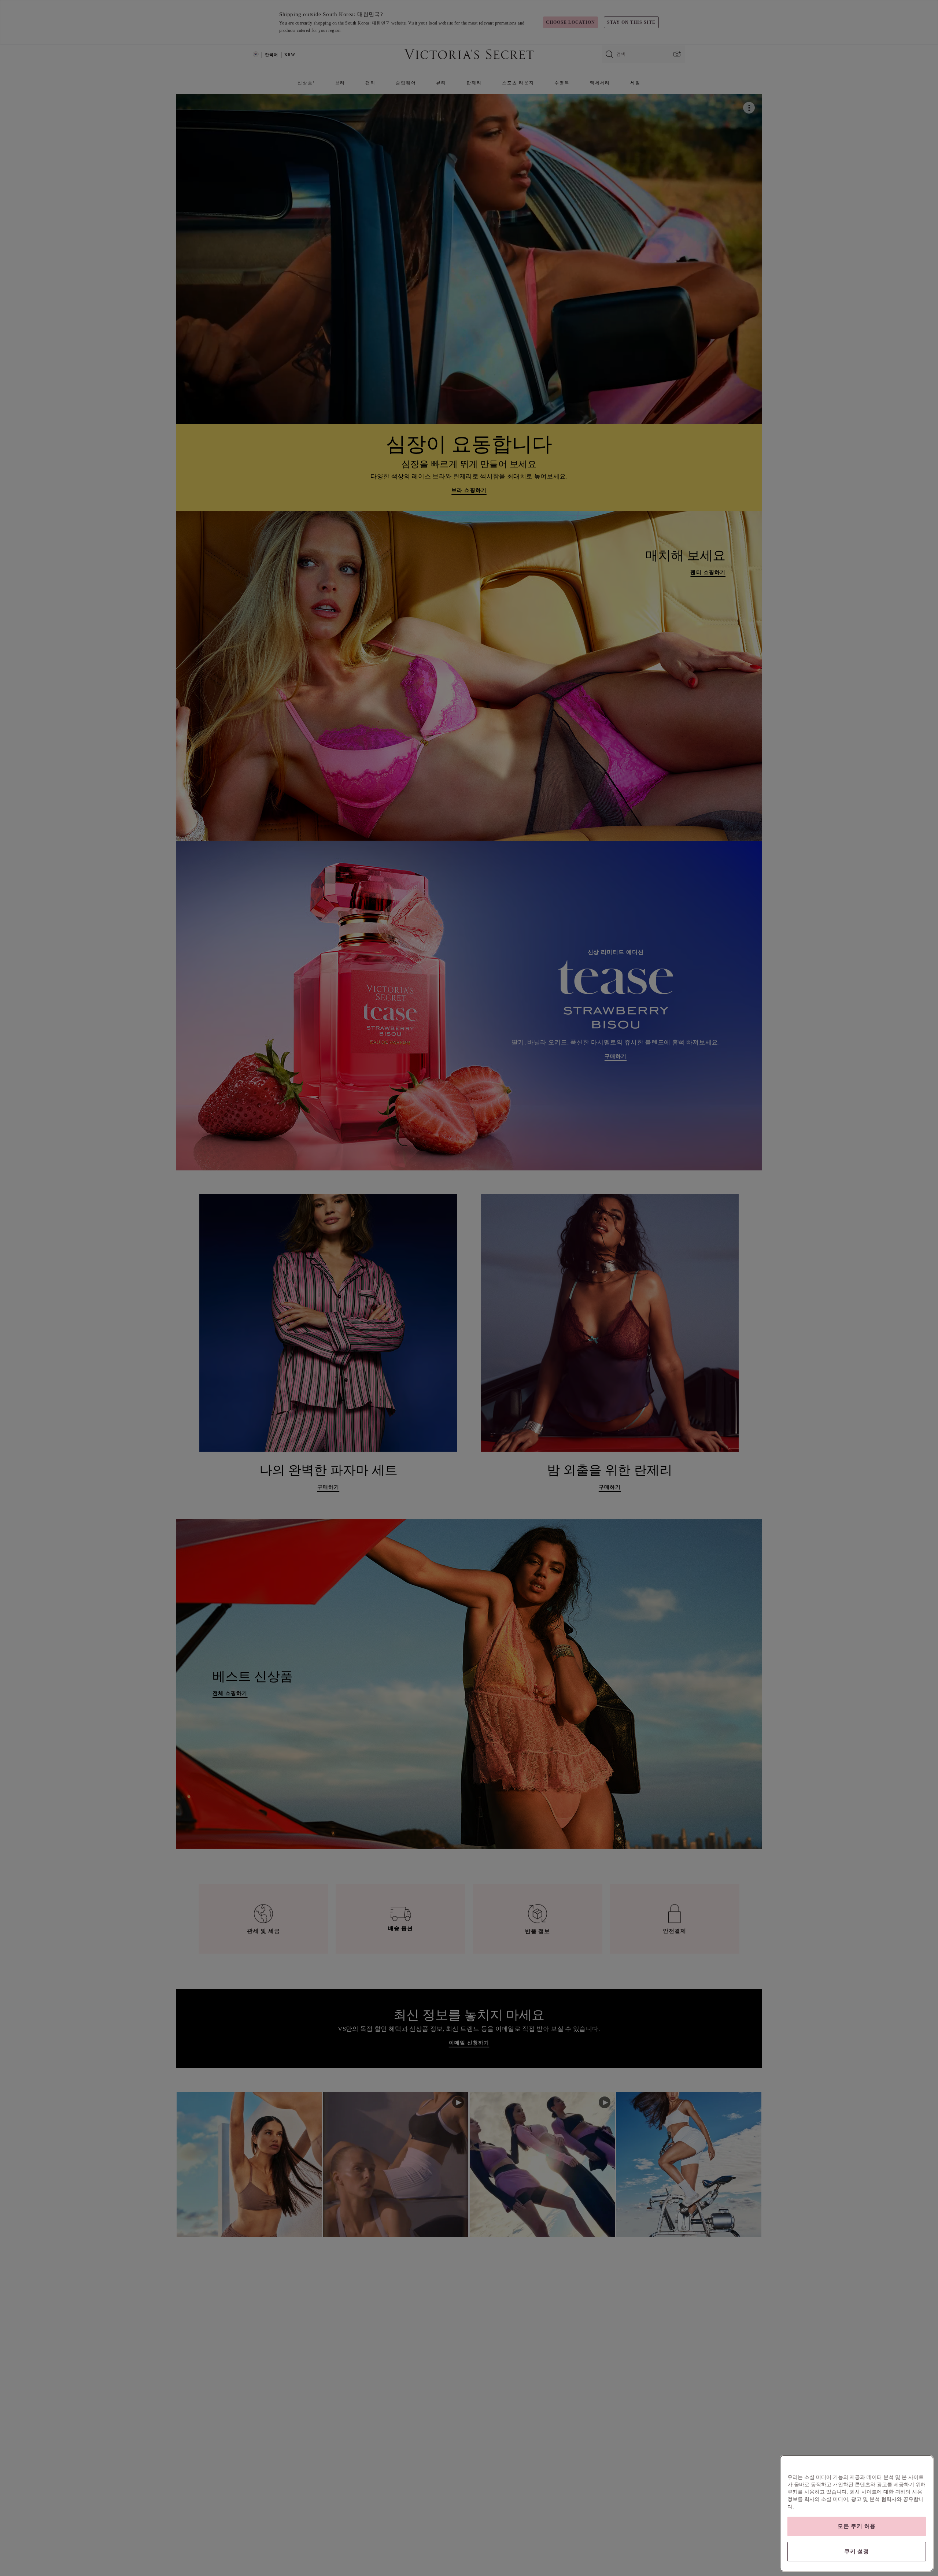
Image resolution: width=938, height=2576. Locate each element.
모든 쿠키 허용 (857, 2526)
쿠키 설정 (857, 2551)
